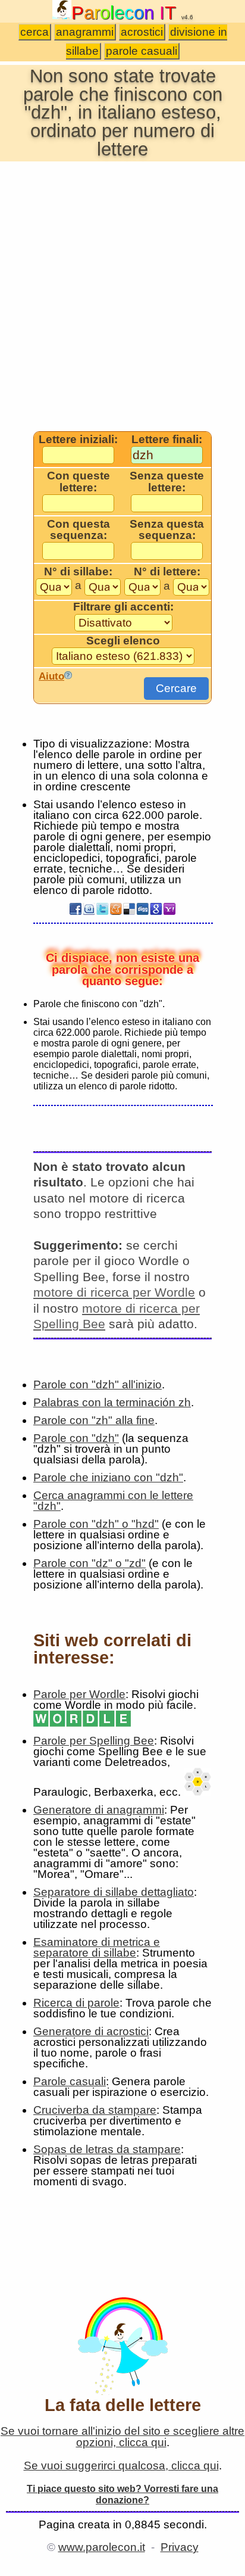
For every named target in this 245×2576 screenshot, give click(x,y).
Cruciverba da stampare (95, 2110)
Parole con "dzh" (76, 1438)
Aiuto (51, 676)
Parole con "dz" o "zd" (89, 1563)
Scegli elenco (123, 641)
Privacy (180, 2547)
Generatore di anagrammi (99, 1810)
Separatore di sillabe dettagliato (114, 1892)
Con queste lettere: (78, 482)
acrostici (142, 32)
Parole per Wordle (79, 1694)
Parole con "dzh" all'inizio (98, 1384)
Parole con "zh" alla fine (94, 1420)
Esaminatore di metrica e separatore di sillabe (97, 1947)
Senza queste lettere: (167, 482)
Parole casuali (70, 2081)
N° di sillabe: (78, 572)
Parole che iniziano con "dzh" (108, 1477)
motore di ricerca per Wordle (114, 1292)
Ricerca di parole (76, 2003)
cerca (34, 32)
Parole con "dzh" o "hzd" (96, 1524)
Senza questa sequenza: (167, 530)
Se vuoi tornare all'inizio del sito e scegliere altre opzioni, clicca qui (122, 2437)
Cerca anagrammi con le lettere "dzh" (113, 1501)
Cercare (176, 688)
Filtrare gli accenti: (123, 607)
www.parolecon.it (102, 2547)
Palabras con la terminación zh (112, 1402)
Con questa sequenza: (78, 530)
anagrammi (85, 32)
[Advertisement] (122, 295)
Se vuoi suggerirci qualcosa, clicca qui (121, 2466)
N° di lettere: (167, 572)
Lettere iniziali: (78, 440)
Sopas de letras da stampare (107, 2149)
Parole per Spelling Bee (94, 1741)
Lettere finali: (167, 440)
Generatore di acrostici (91, 2031)
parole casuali (142, 51)
